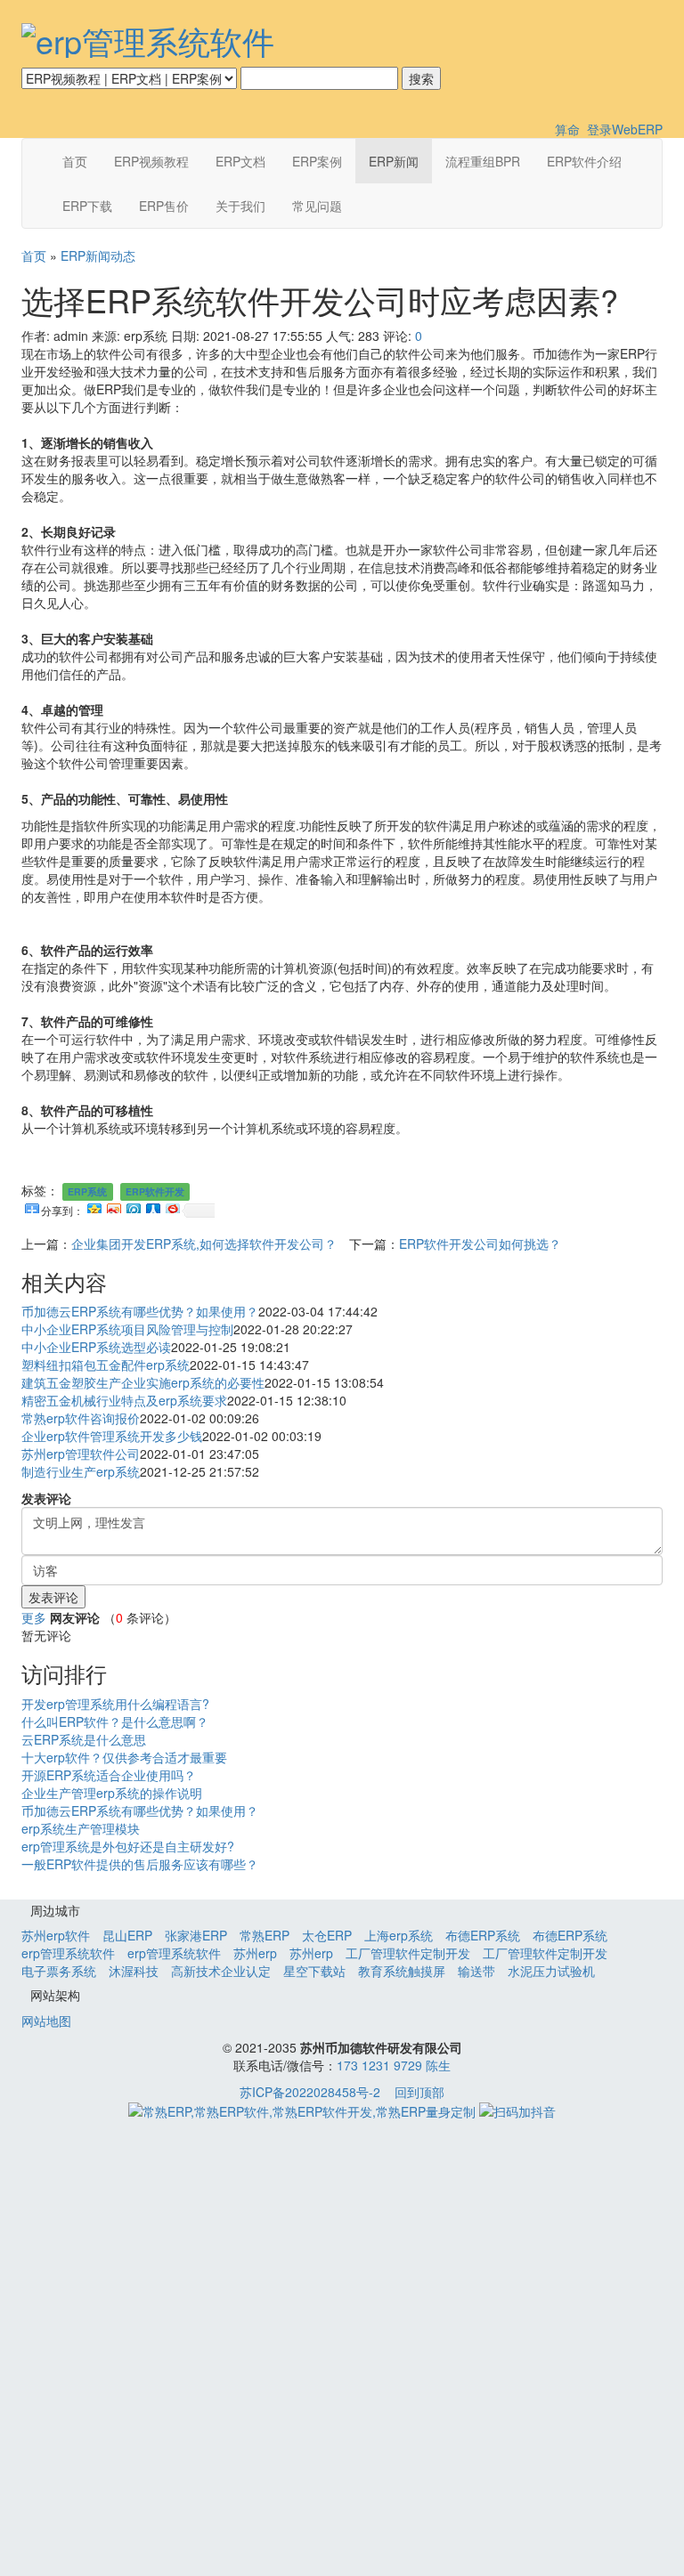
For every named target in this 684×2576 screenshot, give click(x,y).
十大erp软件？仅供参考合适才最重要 (124, 1757)
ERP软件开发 (155, 1191)
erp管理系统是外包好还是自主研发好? (128, 1846)
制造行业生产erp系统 (81, 1471)
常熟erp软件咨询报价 (81, 1418)
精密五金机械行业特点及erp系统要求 (124, 1400)
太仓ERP (327, 1935)
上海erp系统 (399, 1935)
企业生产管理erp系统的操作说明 (112, 1793)
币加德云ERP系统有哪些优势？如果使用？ (140, 1311)
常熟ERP (265, 1935)
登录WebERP (625, 129)
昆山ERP (127, 1935)
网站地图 (46, 2021)
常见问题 (317, 206)
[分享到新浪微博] (113, 1206)
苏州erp (255, 1953)
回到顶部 (419, 2092)
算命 (567, 129)
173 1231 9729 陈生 (394, 2065)
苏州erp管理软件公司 (81, 1454)
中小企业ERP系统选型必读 (96, 1347)
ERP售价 (164, 206)
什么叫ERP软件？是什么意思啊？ (115, 1721)
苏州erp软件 (56, 1935)
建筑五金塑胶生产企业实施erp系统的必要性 (143, 1382)
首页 (75, 161)
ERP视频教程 (151, 161)
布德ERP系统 (483, 1935)
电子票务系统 (59, 1971)
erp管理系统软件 (68, 1953)
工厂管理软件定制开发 (408, 1953)
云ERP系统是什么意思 (84, 1739)
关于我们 (240, 206)
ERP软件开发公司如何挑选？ (480, 1243)
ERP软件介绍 (584, 161)
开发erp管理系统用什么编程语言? (115, 1704)
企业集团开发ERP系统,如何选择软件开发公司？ (204, 1243)
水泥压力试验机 (551, 1971)
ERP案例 (317, 161)
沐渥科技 (134, 1971)
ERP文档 (240, 161)
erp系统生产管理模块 (81, 1828)
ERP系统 (87, 1191)
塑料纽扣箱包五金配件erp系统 (106, 1365)
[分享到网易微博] (172, 1206)
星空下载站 (314, 1971)
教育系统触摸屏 (402, 1971)
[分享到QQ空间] (94, 1206)
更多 (34, 1617)
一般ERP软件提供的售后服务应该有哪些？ (140, 1864)
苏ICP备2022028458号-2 (310, 2092)
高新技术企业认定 (221, 1971)
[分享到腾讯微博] (133, 1206)
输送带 (476, 1971)
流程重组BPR (483, 161)
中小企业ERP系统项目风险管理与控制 (127, 1329)
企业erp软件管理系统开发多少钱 (112, 1436)
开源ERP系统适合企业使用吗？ (109, 1775)
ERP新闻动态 (98, 255)
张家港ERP (196, 1935)
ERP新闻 (394, 161)
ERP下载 (87, 206)
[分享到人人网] (152, 1206)
